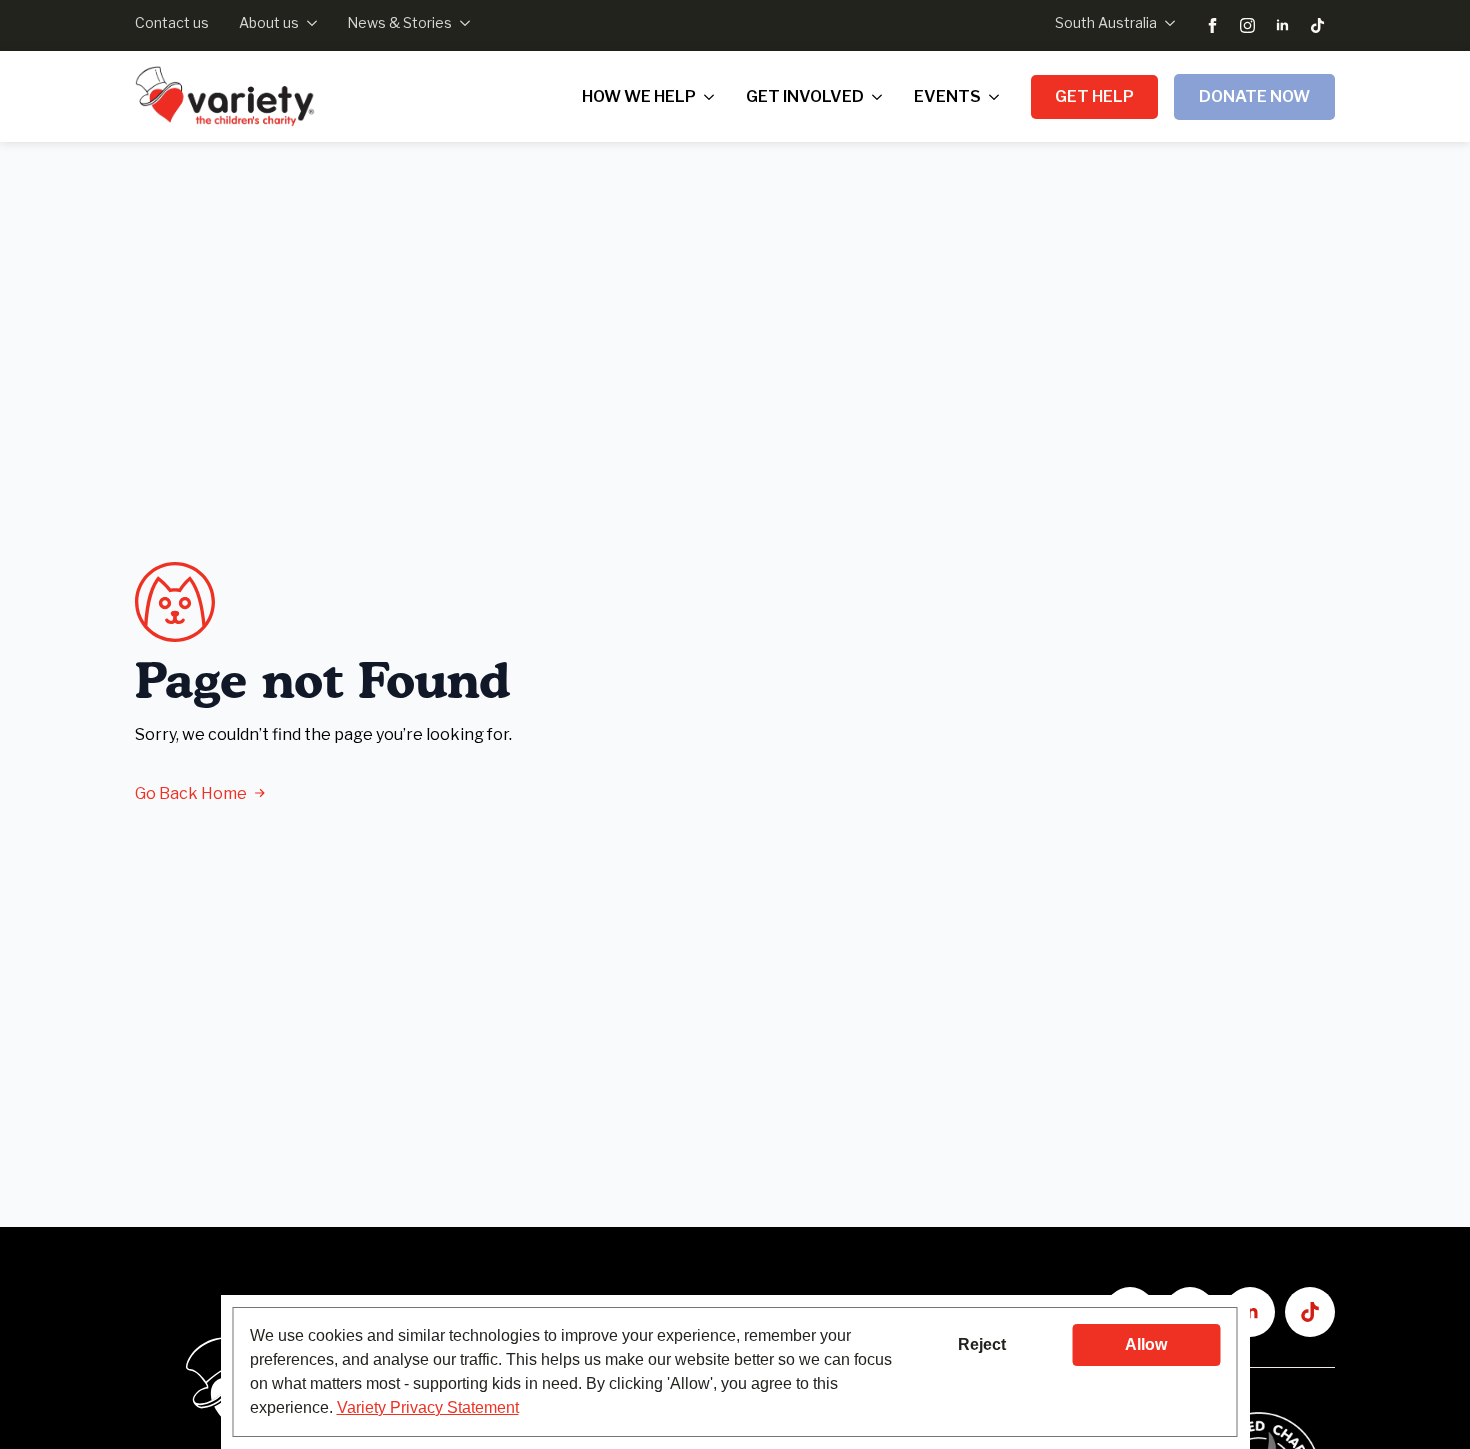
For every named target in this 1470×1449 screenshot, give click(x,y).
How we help (639, 96)
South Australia (1106, 22)
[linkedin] (1282, 25)
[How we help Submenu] (713, 97)
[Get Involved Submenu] (881, 97)
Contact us (172, 22)
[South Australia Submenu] (1166, 23)
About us (269, 22)
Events (947, 96)
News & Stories (399, 22)
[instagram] (1247, 25)
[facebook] (1212, 25)
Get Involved (805, 96)
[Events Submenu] (998, 97)
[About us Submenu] (308, 23)
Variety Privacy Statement (428, 1407)
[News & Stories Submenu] (461, 23)
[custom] (1317, 25)
